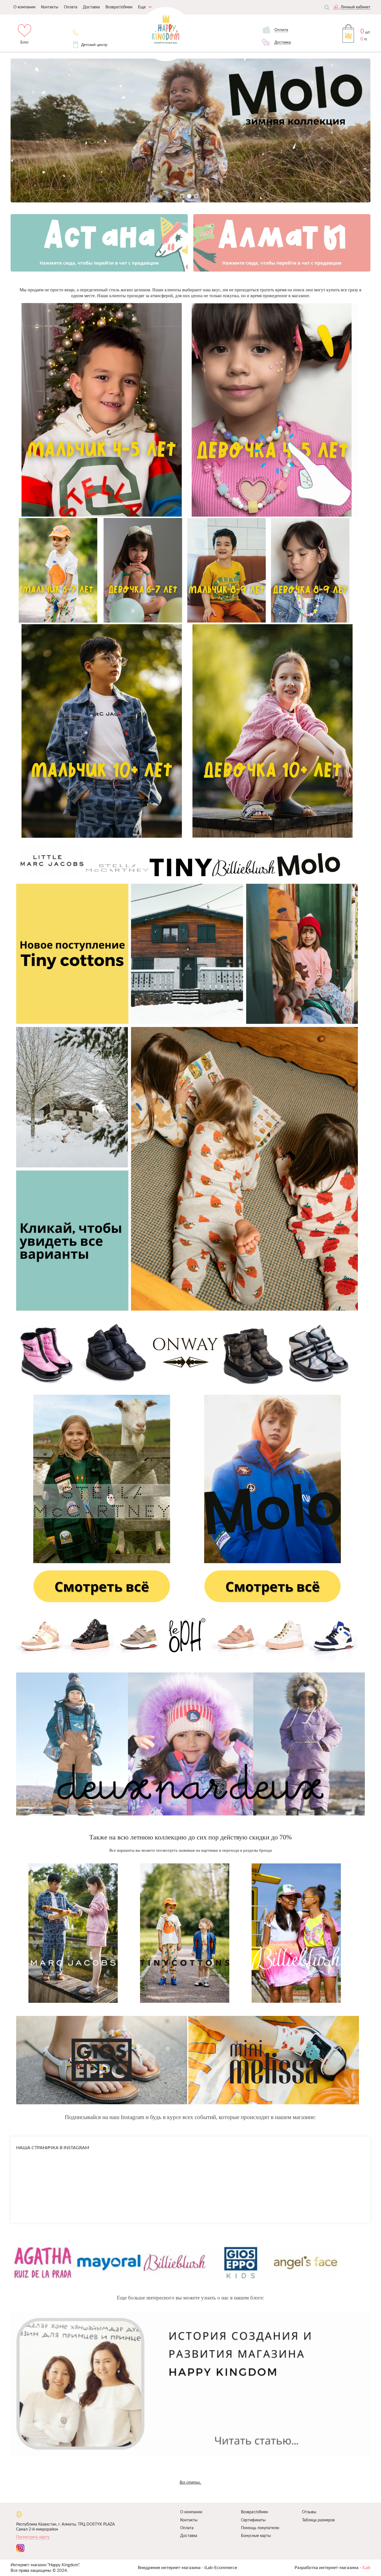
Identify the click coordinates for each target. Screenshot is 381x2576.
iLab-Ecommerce (221, 2568)
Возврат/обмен (255, 2512)
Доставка (189, 2536)
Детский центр (94, 45)
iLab (366, 2568)
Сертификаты (253, 2520)
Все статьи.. (191, 2482)
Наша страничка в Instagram (53, 2148)
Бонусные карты (256, 2536)
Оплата (187, 2528)
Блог (25, 42)
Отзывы (309, 2512)
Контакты (189, 2520)
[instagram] (20, 2548)
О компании (191, 2512)
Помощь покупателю (260, 2528)
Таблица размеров (318, 2520)
